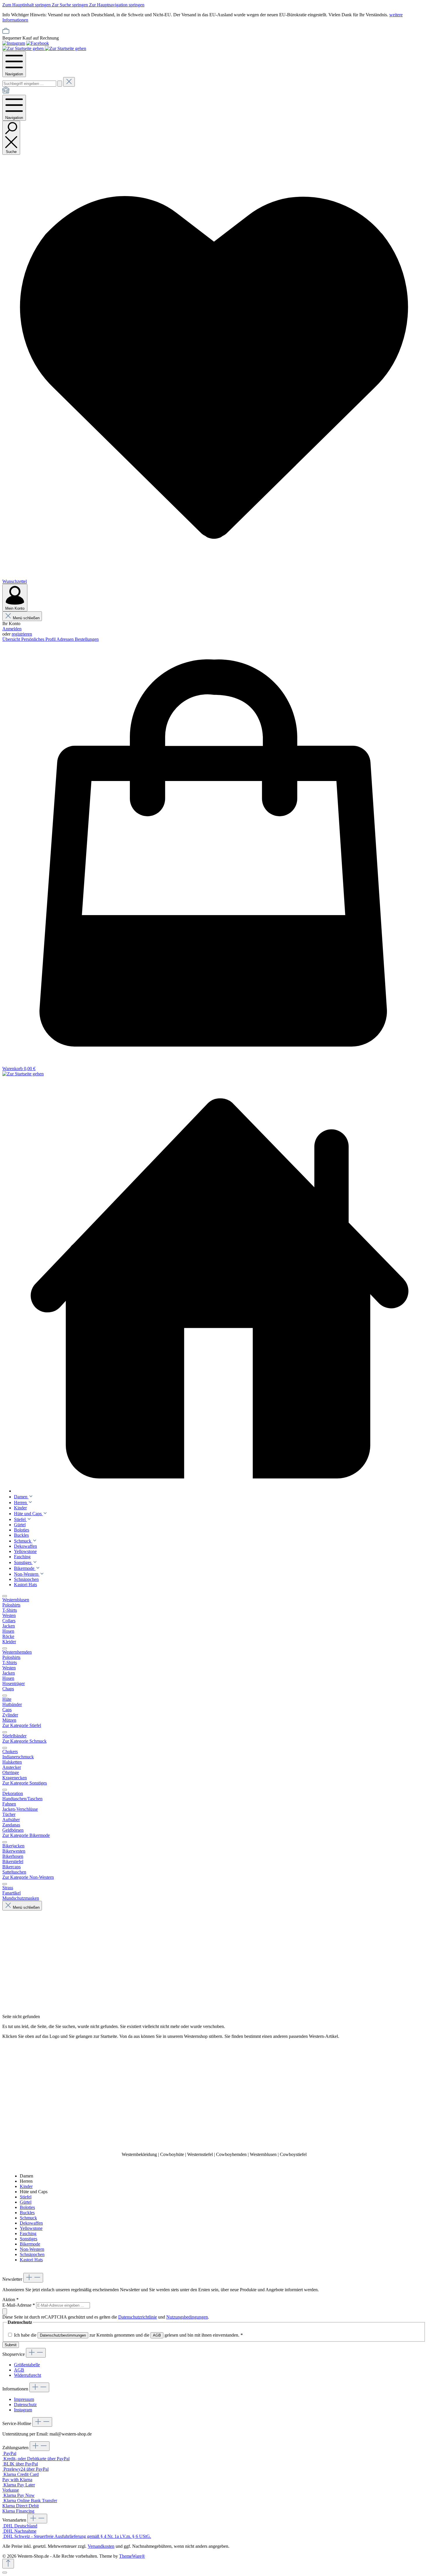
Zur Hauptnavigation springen (117, 5)
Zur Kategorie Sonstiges (25, 1783)
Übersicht (12, 639)
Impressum (24, 2399)
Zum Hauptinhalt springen (27, 5)
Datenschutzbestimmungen (63, 2335)
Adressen (66, 639)
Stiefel (26, 2197)
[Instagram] (14, 43)
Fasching (28, 2233)
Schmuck (28, 2218)
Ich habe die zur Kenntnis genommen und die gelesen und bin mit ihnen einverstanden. (128, 2335)
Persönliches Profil (39, 639)
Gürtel (26, 2202)
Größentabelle (27, 2365)
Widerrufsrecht (28, 2375)
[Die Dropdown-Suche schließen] (69, 82)
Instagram (23, 2410)
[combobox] (29, 84)
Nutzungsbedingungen (187, 2317)
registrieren (22, 634)
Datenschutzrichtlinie (138, 2317)
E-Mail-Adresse (19, 2305)
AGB (157, 2335)
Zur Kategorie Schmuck (24, 1741)
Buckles (27, 2213)
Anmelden (12, 629)
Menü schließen (26, 618)
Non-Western (32, 2249)
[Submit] (5, 2311)
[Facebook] (38, 43)
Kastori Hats (31, 2260)
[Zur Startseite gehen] (24, 48)
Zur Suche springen (70, 5)
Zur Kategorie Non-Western (28, 1877)
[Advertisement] (214, 2095)
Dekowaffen (31, 2223)
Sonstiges (29, 2239)
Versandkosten (101, 2546)
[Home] (6, 92)
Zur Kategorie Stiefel (22, 1725)
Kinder (26, 2186)
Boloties (27, 2207)
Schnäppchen (32, 2254)
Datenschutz (25, 2405)
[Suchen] (60, 84)
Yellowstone (31, 2228)
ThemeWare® (132, 2556)
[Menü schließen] (5, 1596)
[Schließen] (5, 2573)
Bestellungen (87, 639)
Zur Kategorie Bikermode (26, 1835)
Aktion (10, 2300)
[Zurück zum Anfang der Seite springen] (8, 2564)
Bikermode (30, 2244)
